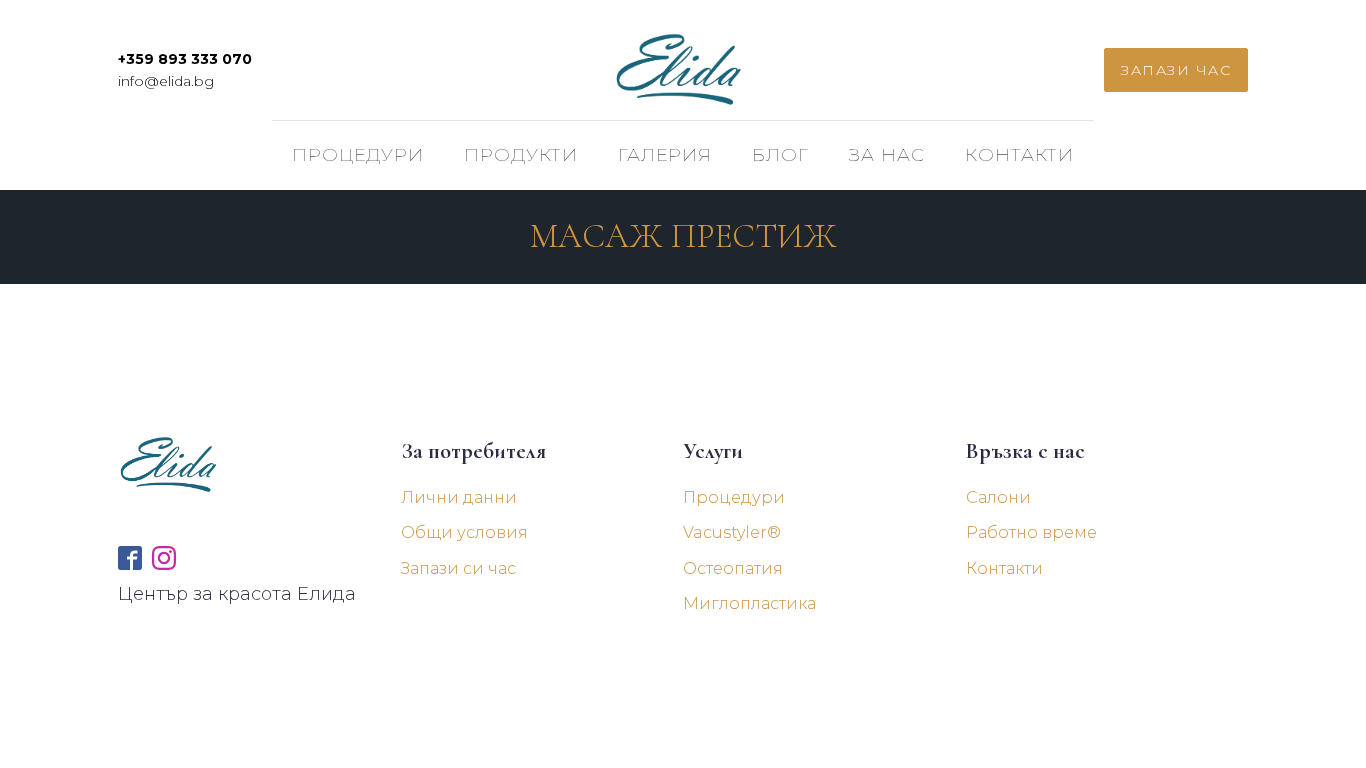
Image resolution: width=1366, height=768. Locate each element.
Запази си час (458, 568)
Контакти (1019, 155)
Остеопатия (733, 568)
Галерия (665, 155)
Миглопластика (749, 603)
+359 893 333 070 (185, 59)
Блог (780, 155)
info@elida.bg (166, 81)
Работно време (1031, 532)
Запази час (1176, 70)
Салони (998, 497)
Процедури (358, 155)
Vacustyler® (732, 532)
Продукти (521, 155)
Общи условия (464, 532)
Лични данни (459, 497)
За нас (887, 155)
